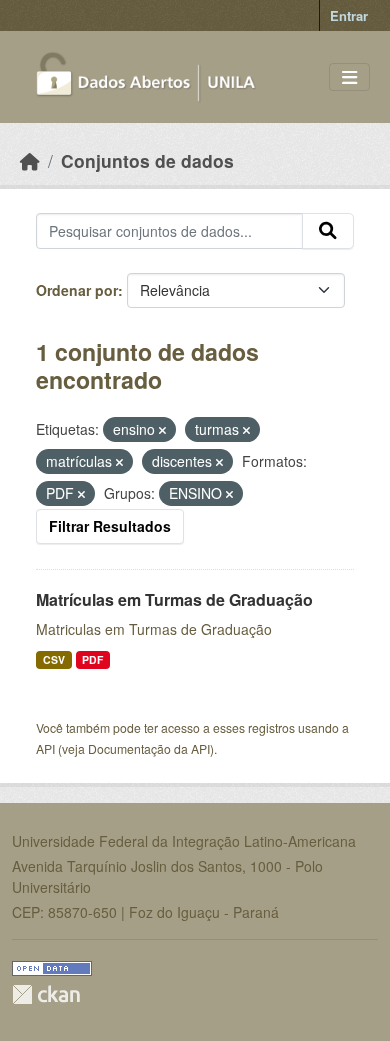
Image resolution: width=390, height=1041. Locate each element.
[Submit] (328, 231)
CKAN (46, 994)
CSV (54, 659)
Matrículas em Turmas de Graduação (174, 599)
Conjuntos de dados (147, 160)
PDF (92, 659)
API (45, 748)
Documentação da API (149, 748)
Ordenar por (77, 290)
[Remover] (162, 430)
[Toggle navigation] (349, 77)
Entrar (349, 15)
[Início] (30, 160)
